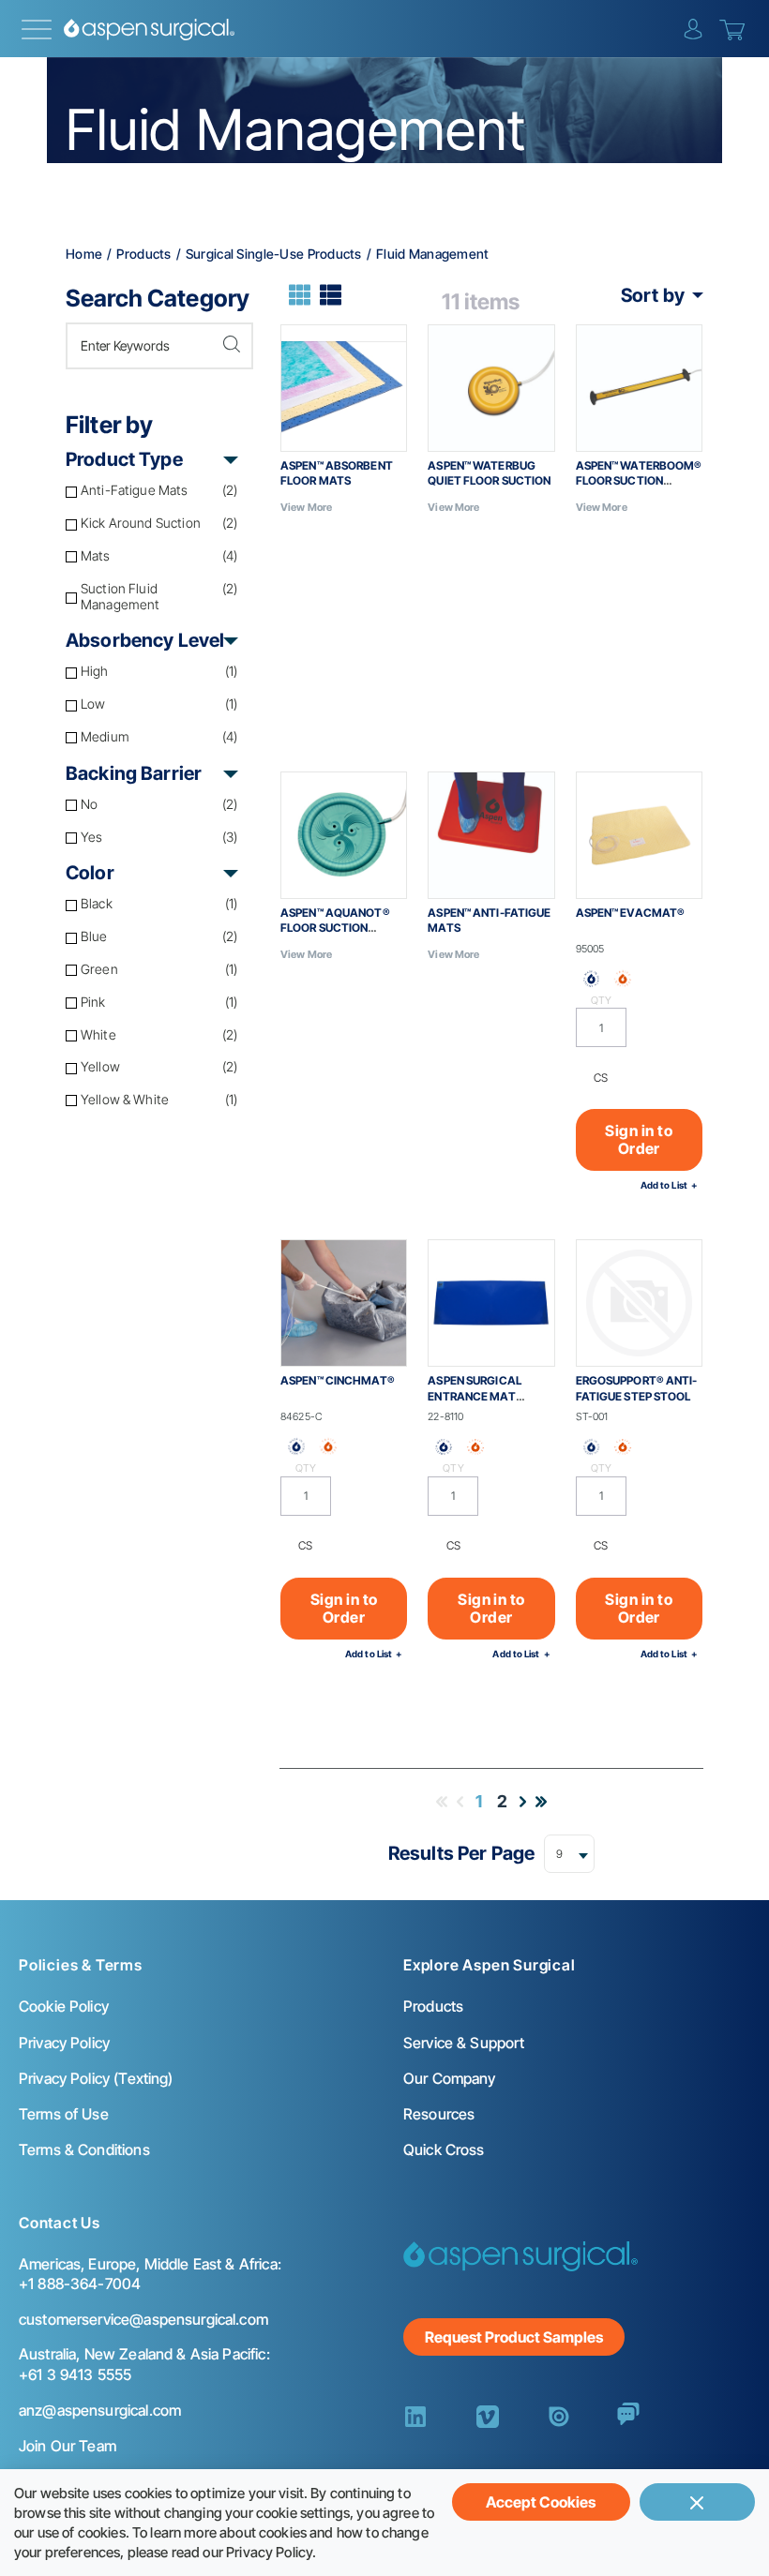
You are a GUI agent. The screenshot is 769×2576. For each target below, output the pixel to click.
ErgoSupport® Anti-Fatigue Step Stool (637, 1388)
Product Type (124, 459)
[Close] (697, 2502)
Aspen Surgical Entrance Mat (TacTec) (475, 1396)
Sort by (653, 295)
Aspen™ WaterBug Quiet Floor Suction (489, 473)
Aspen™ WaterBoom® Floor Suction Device (639, 481)
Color (90, 873)
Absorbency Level (145, 640)
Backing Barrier (134, 773)
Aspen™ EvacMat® (631, 913)
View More (306, 507)
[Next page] (523, 1802)
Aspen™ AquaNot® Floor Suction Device (335, 929)
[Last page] (541, 1802)
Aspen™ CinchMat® (338, 1380)
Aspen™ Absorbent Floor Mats (337, 473)
